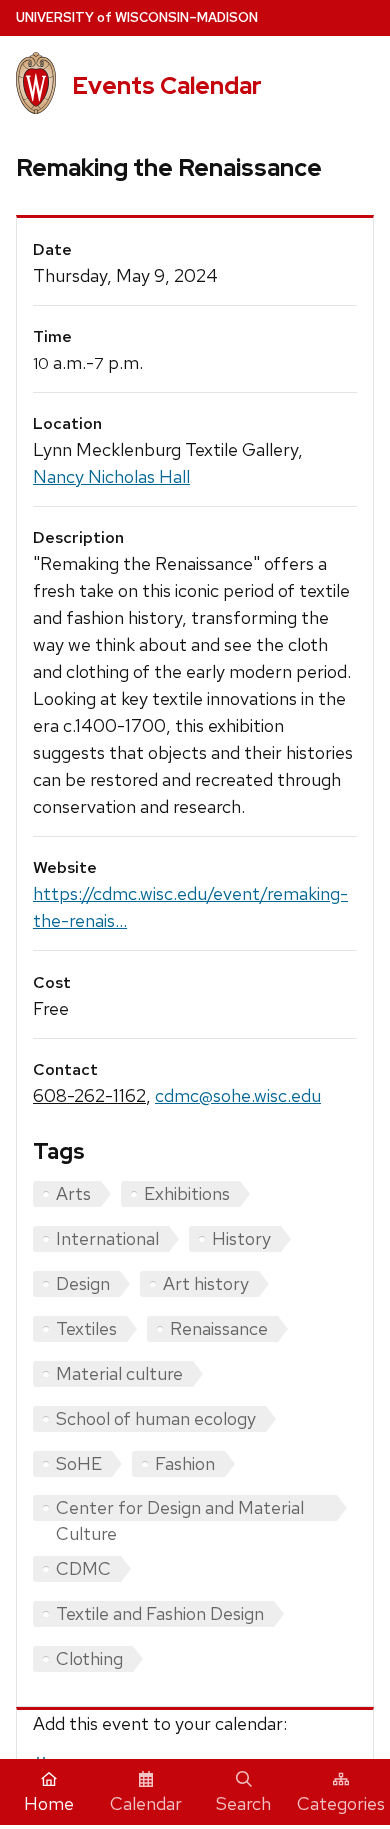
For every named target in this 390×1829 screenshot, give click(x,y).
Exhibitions (187, 1193)
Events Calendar (167, 85)
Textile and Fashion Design (160, 1613)
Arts (73, 1193)
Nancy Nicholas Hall (111, 476)
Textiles (86, 1328)
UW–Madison (137, 17)
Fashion (185, 1463)
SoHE (79, 1463)
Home (49, 1803)
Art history (206, 1283)
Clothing (89, 1658)
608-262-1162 (89, 1095)
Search (243, 1803)
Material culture (119, 1373)
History (241, 1238)
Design (83, 1283)
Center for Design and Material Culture (180, 1508)
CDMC (83, 1568)
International (107, 1238)
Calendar (146, 1803)
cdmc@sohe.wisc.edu (238, 1095)
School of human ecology (156, 1418)
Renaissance (219, 1328)
